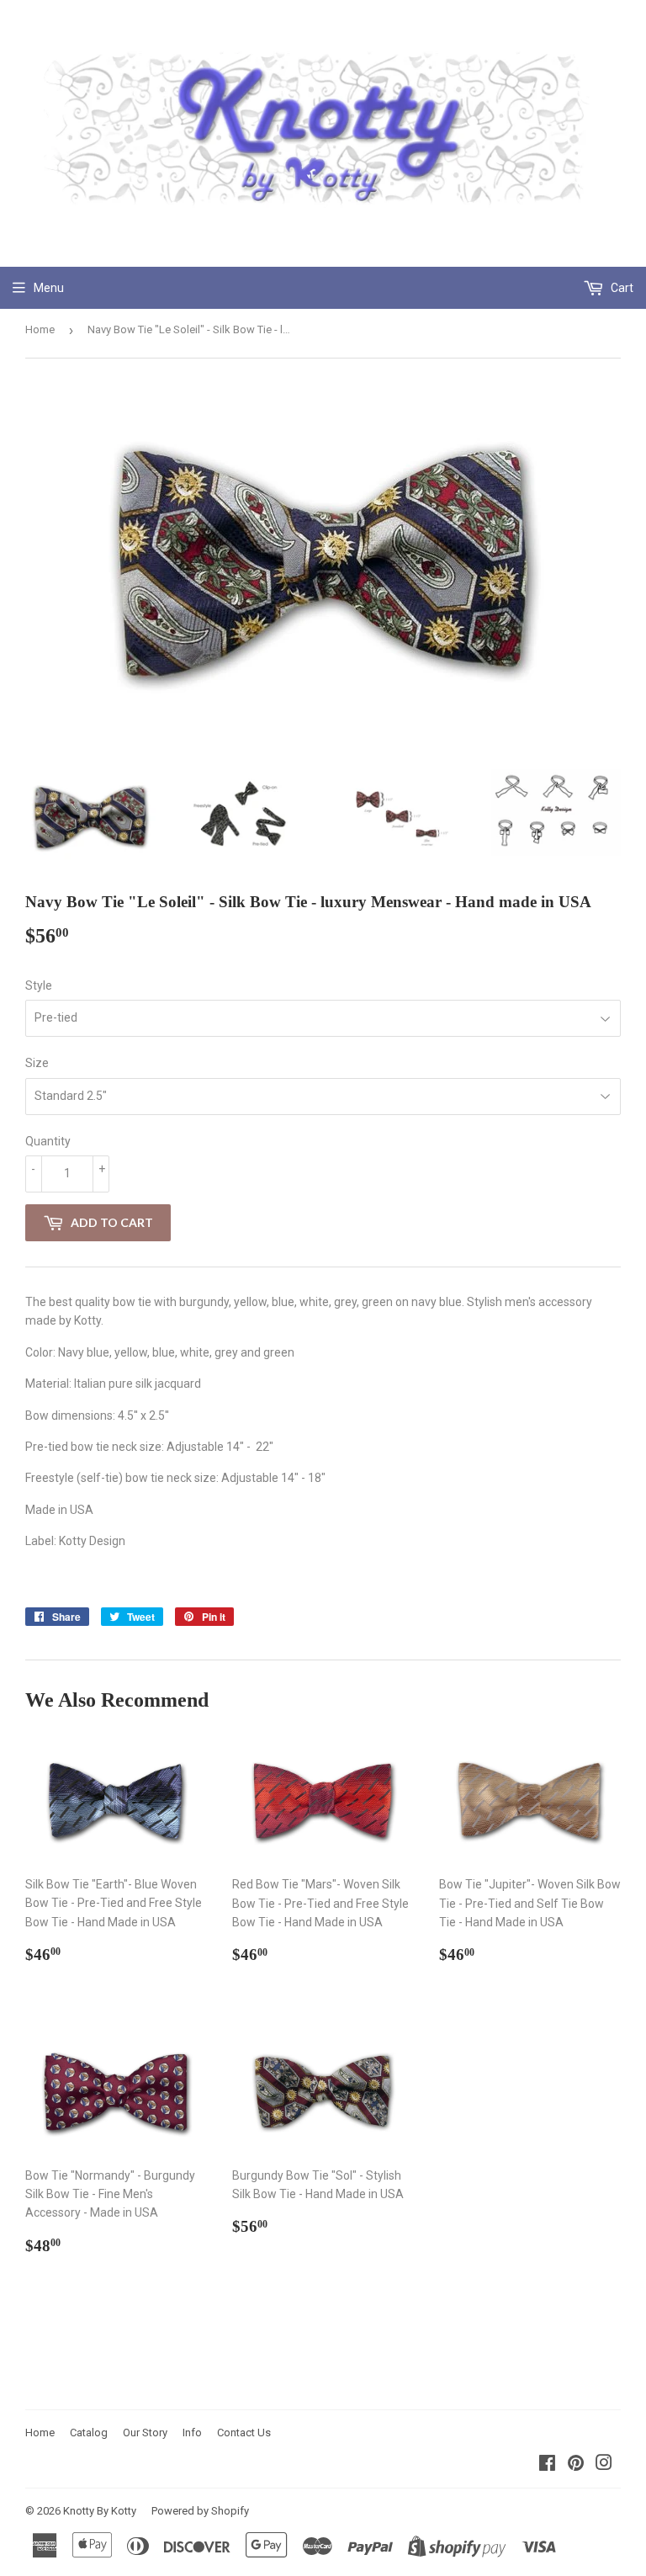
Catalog (89, 2433)
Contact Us (244, 2433)
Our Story (145, 2433)
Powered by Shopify (200, 2511)
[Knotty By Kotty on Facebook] (547, 2465)
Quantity (48, 1141)
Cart (621, 288)
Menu (49, 288)
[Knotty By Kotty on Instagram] (604, 2465)
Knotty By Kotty (100, 2511)
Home (40, 329)
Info (192, 2433)
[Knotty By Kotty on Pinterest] (576, 2465)
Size (37, 1063)
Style (39, 985)
